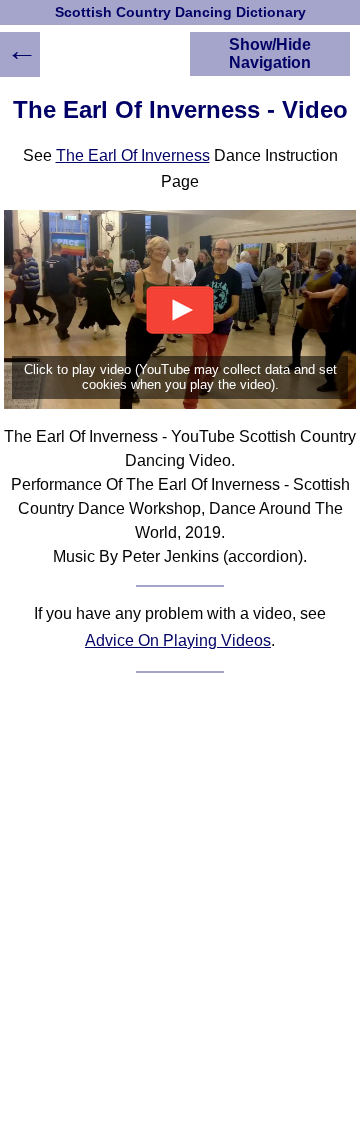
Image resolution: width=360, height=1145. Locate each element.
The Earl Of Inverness (133, 155)
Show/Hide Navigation (270, 53)
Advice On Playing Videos (178, 640)
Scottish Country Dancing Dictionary (180, 12)
